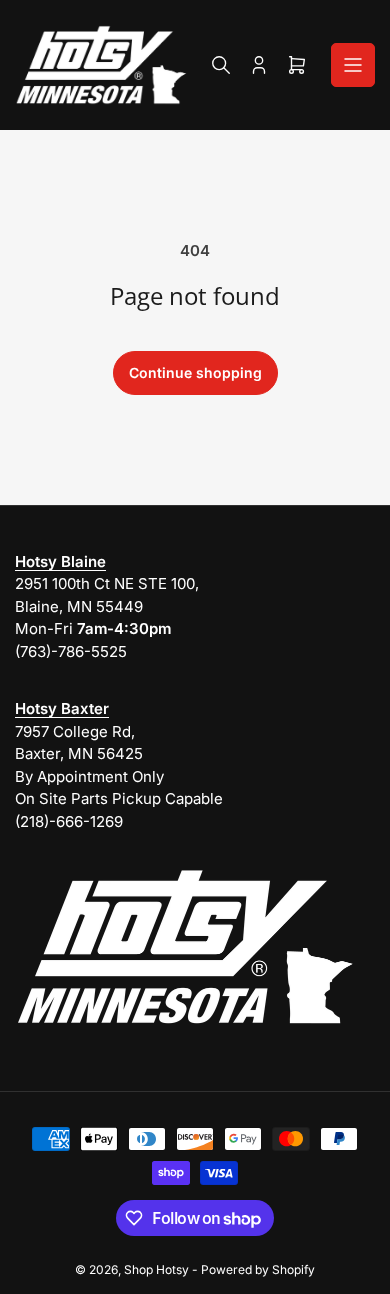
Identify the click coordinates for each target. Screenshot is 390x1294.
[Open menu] (353, 65)
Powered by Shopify (258, 1269)
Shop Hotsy (156, 1269)
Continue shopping (195, 372)
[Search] (221, 65)
